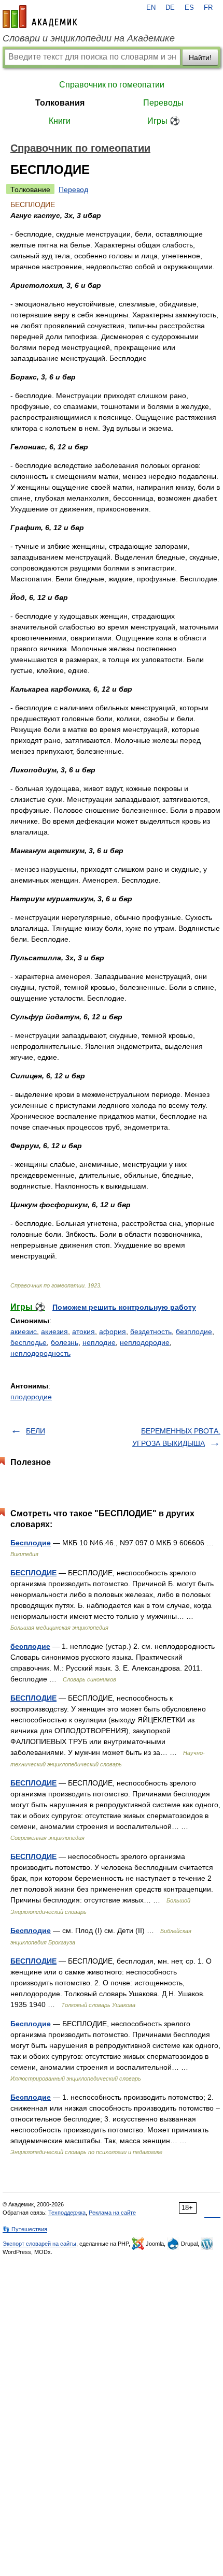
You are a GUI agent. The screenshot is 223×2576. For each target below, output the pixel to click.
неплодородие (145, 1342)
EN (151, 8)
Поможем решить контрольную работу (124, 1307)
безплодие (194, 1331)
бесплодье (29, 1342)
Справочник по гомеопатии (112, 85)
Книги (60, 121)
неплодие (99, 1342)
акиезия (54, 1331)
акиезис (24, 1331)
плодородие (31, 1397)
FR (208, 8)
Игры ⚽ (164, 121)
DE (170, 8)
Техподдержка (67, 2213)
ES (189, 8)
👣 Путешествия (25, 2229)
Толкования (60, 103)
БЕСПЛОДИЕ (33, 1573)
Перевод (73, 189)
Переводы (163, 103)
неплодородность (40, 1353)
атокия (83, 1331)
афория (113, 1331)
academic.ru (40, 17)
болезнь (65, 1342)
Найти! (200, 57)
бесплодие (30, 1646)
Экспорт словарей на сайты (39, 2244)
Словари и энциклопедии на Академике (89, 38)
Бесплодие (31, 1543)
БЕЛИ (36, 1431)
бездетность (151, 1331)
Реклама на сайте (112, 2213)
